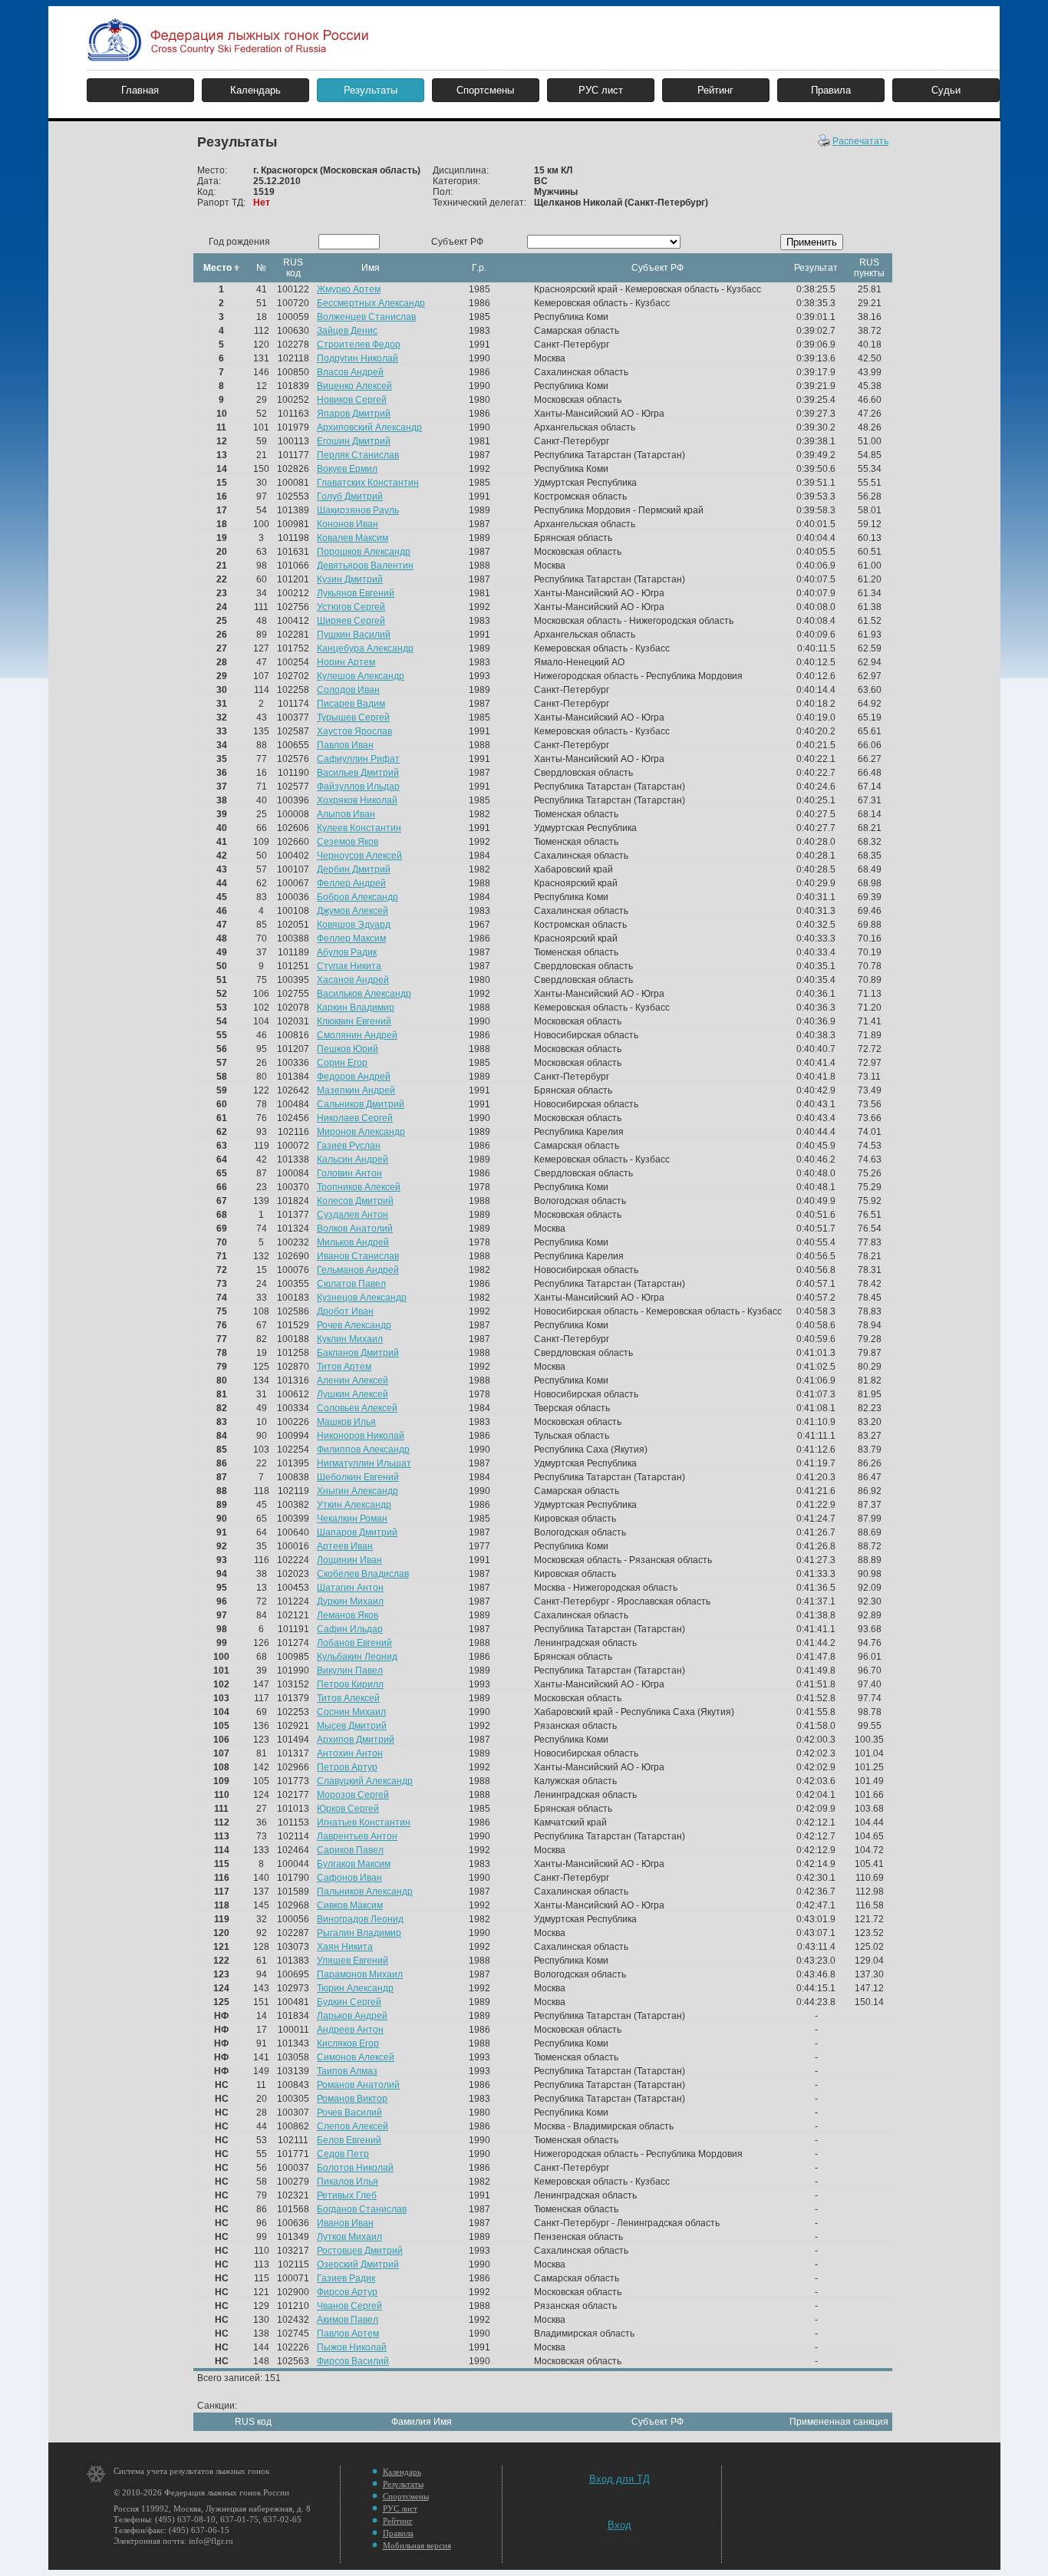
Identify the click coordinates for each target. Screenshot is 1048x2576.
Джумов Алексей (353, 911)
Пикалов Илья (348, 2182)
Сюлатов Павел (351, 1284)
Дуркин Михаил (350, 1601)
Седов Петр (343, 2154)
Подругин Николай (358, 358)
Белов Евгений (349, 2140)
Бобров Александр (358, 897)
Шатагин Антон (350, 1588)
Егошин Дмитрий (354, 441)
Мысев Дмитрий (352, 1726)
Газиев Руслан (349, 1146)
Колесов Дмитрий (355, 1201)
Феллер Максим (351, 938)
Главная (140, 90)
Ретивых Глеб (347, 2195)
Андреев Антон (350, 2030)
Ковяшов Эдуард (354, 925)
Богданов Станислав (362, 2209)
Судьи (946, 90)
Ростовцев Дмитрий (360, 2251)
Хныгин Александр (358, 1491)
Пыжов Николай (352, 2347)
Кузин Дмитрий (350, 579)
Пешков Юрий (348, 1049)
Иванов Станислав (358, 1256)
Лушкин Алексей (353, 1394)
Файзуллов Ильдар (358, 787)
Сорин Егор (342, 1063)
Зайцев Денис (347, 331)
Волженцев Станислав (366, 317)
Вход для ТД (620, 2479)
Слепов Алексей (353, 2126)
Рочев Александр (354, 1325)
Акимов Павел (348, 2320)
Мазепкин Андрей (356, 1090)
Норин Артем (346, 662)
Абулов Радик (347, 952)
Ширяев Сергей (351, 621)
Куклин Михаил (350, 1339)
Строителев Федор (359, 345)
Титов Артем (344, 1367)
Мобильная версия (417, 2545)
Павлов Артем (348, 2334)
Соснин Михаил (351, 1712)
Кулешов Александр (361, 676)
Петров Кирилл (350, 1684)
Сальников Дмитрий (361, 1104)
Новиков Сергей (352, 400)
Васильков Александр (364, 994)
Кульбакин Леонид (357, 1657)
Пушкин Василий (354, 635)
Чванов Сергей (349, 2306)
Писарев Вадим (351, 704)
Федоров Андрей (354, 1077)
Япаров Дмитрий (354, 414)
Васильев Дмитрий (358, 773)
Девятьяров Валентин (365, 566)
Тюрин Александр (355, 1988)
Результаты (371, 90)
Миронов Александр (361, 1132)
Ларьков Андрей (352, 2016)
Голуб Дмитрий (350, 496)
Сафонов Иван (349, 1878)
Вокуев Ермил (347, 469)
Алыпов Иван (346, 814)
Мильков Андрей (353, 1242)
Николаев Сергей (355, 1118)
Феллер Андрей (351, 883)
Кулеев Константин (359, 828)
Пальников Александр (365, 1892)
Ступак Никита (349, 966)
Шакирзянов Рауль (358, 510)
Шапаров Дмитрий (357, 1532)
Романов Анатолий (358, 2085)
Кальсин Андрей (353, 1159)
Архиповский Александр (369, 427)
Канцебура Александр (365, 648)
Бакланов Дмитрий (358, 1353)
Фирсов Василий (353, 2361)
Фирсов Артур (347, 2292)
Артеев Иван (345, 1546)
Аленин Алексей (353, 1380)
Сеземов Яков (348, 842)
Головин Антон (349, 1173)
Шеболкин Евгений (358, 1477)
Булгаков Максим (354, 1864)
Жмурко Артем (349, 289)
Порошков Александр (364, 552)
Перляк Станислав (358, 455)
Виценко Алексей (354, 386)
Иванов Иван (345, 2223)
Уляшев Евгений (353, 1961)
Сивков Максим (350, 1905)
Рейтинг (715, 90)
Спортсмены (485, 90)
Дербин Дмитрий (354, 869)
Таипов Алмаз (347, 2071)
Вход (620, 2525)
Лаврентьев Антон (357, 1836)
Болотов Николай (355, 2168)
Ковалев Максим (353, 538)
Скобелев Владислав (363, 1574)
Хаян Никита (345, 1947)
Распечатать (860, 141)
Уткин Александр (354, 1505)
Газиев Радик (346, 2278)
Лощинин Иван (349, 1560)
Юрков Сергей (348, 1809)
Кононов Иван (348, 524)
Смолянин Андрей (357, 1035)
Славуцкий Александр (365, 1781)
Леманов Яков (348, 1615)
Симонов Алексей (356, 2057)
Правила (831, 90)
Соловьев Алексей (357, 1408)
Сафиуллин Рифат (358, 759)
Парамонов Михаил (360, 1974)
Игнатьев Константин (364, 1822)
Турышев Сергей (353, 717)
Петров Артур (347, 1767)
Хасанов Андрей (353, 980)
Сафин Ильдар (350, 1629)
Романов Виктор (352, 2099)
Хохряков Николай (357, 800)
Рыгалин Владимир (359, 1933)
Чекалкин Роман (352, 1519)
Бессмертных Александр (371, 303)
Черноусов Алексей (359, 856)
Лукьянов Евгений (356, 593)
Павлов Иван (345, 745)
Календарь (255, 90)
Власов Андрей (350, 372)
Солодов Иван (348, 690)
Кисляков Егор (348, 2043)
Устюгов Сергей (351, 607)
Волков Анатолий (355, 1229)
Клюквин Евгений (354, 1021)
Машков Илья (346, 1422)
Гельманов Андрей (358, 1270)
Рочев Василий (349, 2113)
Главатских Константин (368, 483)
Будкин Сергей (349, 2002)
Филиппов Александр (363, 1450)
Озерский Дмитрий (358, 2264)
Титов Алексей (348, 1698)
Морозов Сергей (353, 1795)
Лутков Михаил (349, 2237)
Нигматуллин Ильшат (364, 1463)
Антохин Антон (350, 1753)
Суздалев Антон (353, 1215)
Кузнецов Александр (362, 1298)
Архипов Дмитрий (356, 1740)
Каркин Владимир (356, 1008)
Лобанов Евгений (354, 1643)
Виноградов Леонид (360, 1919)
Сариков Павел (350, 1850)
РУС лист (601, 90)
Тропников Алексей (359, 1187)
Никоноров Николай (361, 1436)
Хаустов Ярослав (354, 731)
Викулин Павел (350, 1671)
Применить (812, 242)
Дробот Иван (345, 1311)
